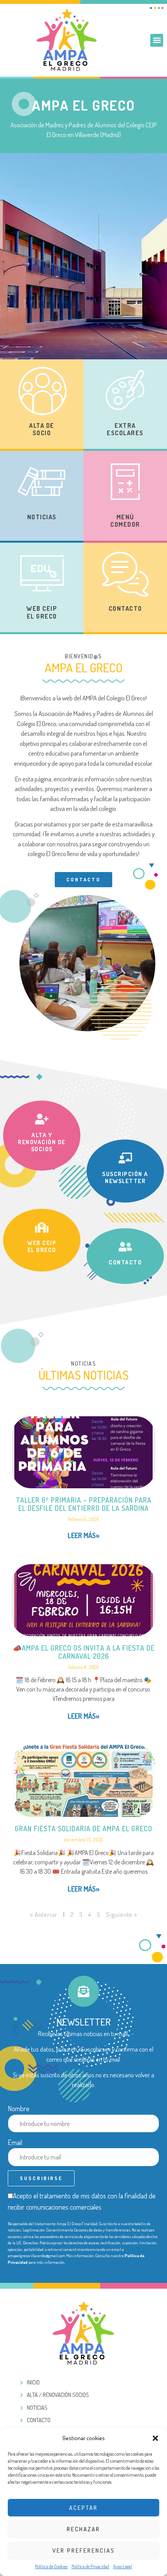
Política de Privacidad (90, 2566)
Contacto (125, 1262)
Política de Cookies (51, 2566)
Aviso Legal (123, 2566)
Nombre (19, 2108)
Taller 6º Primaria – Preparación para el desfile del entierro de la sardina (84, 1504)
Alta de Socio (42, 429)
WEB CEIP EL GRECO (42, 612)
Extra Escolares (125, 429)
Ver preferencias (84, 2551)
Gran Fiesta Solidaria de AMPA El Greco (83, 1829)
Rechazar (83, 2529)
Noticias (42, 517)
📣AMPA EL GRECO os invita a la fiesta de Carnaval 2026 (84, 1652)
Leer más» (83, 1535)
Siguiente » (122, 1914)
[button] (155, 2438)
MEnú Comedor (125, 521)
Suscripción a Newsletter (125, 1177)
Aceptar (83, 2508)
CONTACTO (125, 608)
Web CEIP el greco (42, 1246)
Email (15, 2142)
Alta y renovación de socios (42, 1142)
